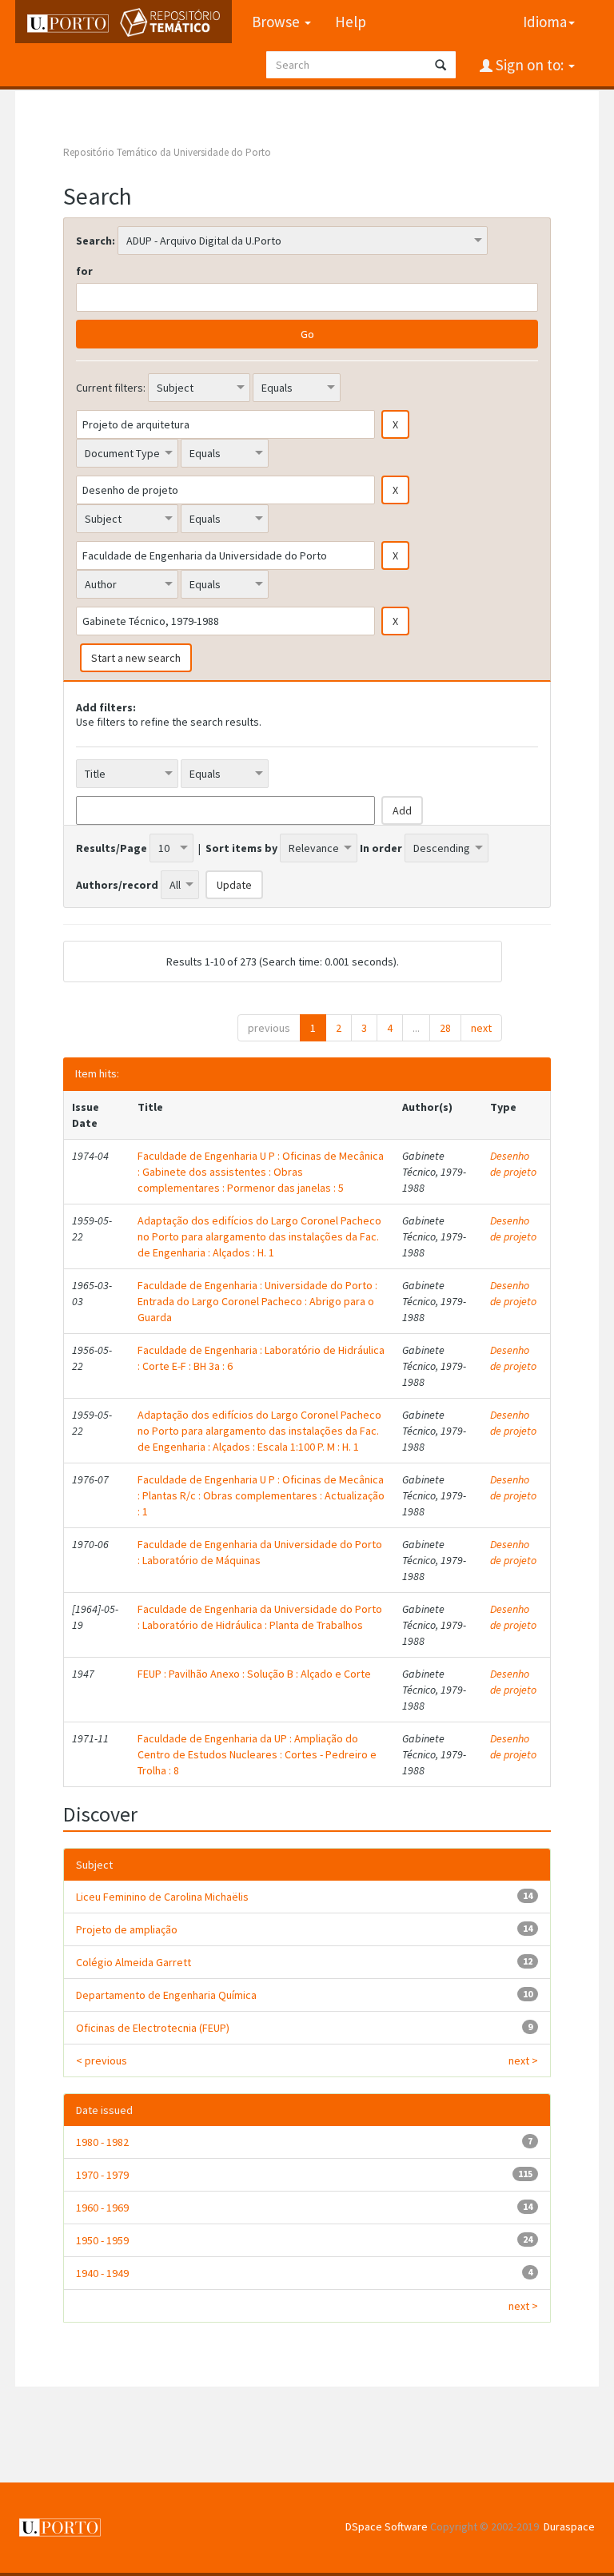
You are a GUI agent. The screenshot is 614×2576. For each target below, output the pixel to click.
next (481, 1028)
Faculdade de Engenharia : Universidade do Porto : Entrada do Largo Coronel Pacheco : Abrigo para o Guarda (257, 1301)
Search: (96, 241)
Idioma (545, 22)
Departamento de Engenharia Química (166, 1995)
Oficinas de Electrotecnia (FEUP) (153, 2028)
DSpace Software (387, 2526)
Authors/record (117, 885)
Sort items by (241, 848)
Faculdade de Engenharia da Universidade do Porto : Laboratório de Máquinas (260, 1552)
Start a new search (136, 658)
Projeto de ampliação (127, 1929)
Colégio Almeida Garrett (134, 1962)
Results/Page (112, 848)
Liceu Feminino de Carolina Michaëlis (162, 1897)
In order (381, 848)
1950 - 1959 (102, 2240)
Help (351, 22)
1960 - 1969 (102, 2208)
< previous (102, 2060)
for (84, 271)
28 (445, 1028)
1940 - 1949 (102, 2273)
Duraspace (569, 2526)
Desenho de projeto (513, 1164)
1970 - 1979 (102, 2175)
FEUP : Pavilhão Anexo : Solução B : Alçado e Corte (254, 1674)
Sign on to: (530, 65)
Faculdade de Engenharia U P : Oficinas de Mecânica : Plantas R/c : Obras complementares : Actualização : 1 (261, 1495)
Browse (277, 22)
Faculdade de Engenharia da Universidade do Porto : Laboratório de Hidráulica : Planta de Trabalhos (260, 1617)
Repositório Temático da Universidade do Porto (167, 152)
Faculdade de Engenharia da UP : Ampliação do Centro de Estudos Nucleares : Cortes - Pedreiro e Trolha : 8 (257, 1754)
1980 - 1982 (102, 2142)
